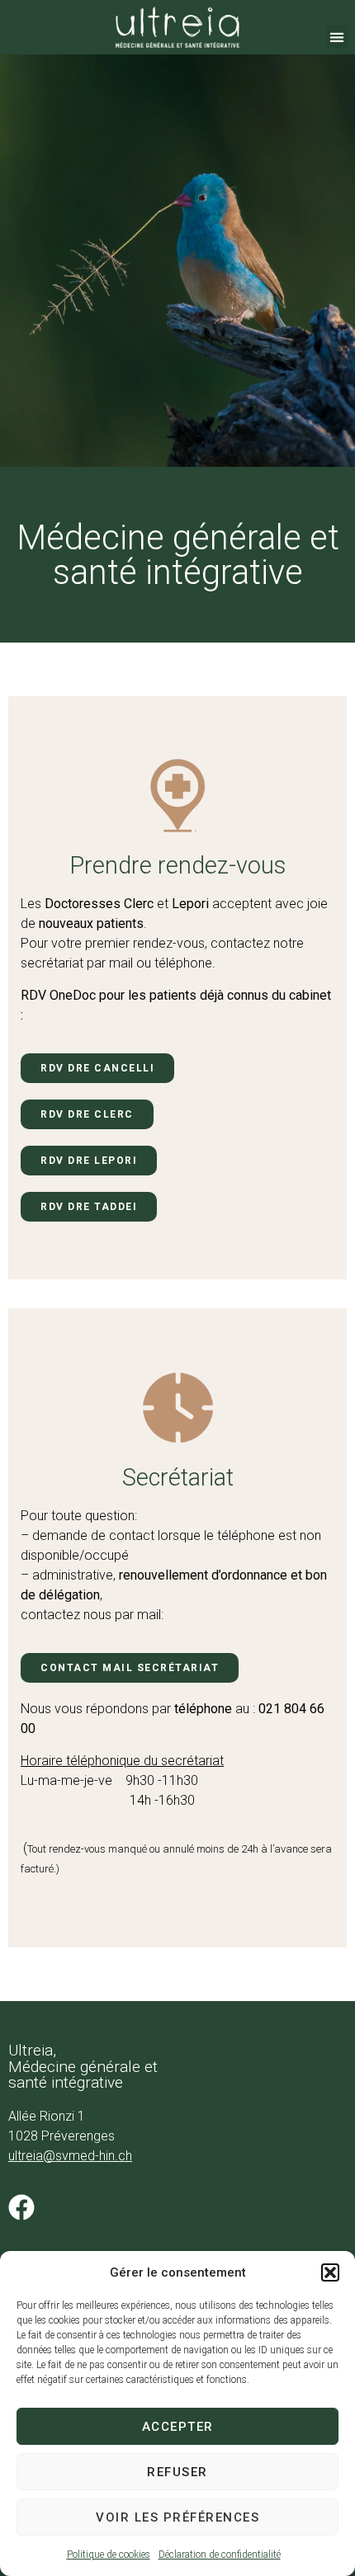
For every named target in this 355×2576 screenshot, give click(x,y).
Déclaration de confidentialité (220, 2555)
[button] (330, 2272)
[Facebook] (21, 2207)
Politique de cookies (109, 2555)
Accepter (178, 2427)
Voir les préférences (177, 2517)
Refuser (177, 2472)
